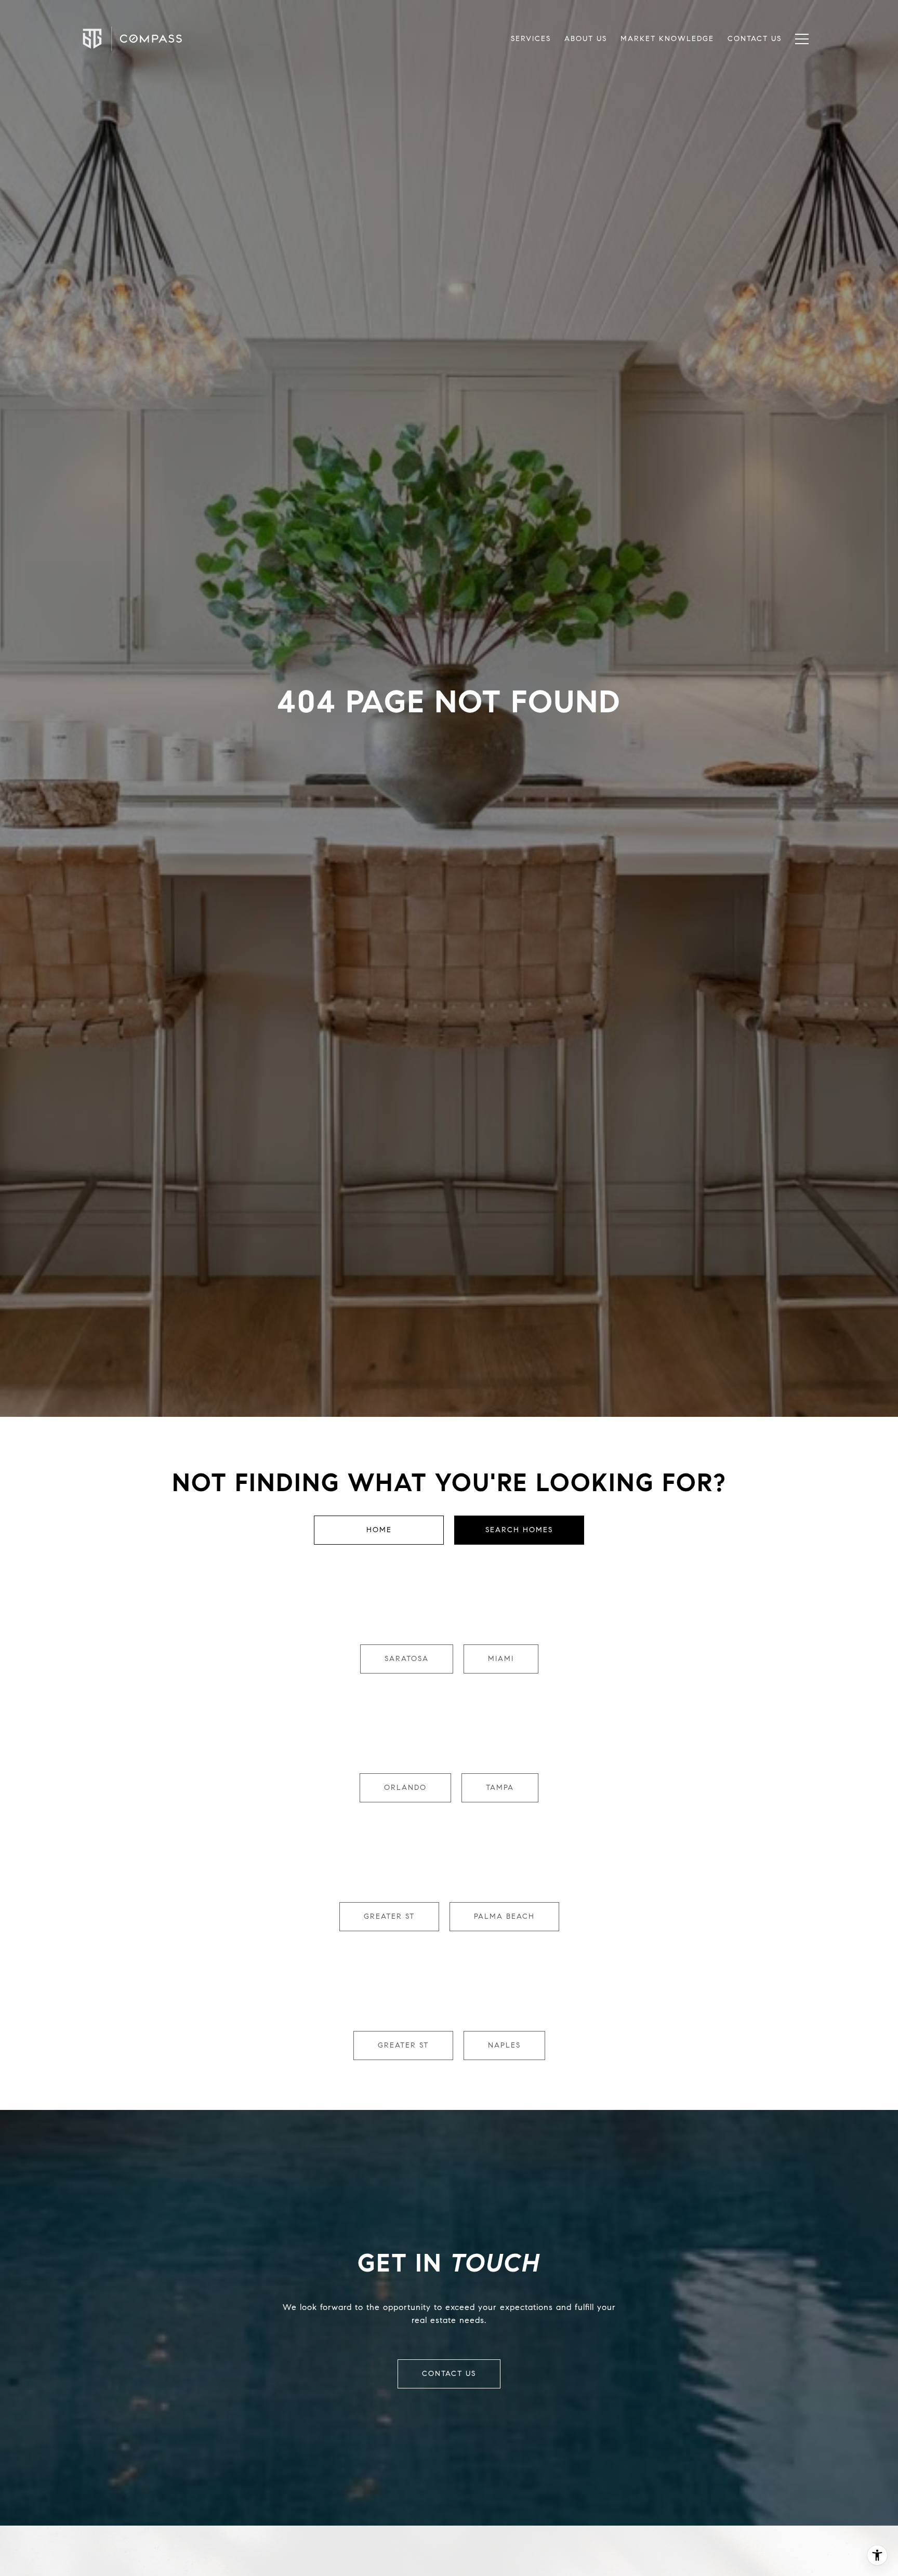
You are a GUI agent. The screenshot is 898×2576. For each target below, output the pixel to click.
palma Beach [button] (504, 1916)
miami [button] (501, 1659)
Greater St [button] (389, 1916)
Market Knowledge (667, 39)
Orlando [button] (405, 1788)
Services (531, 39)
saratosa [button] (407, 1659)
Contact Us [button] (449, 2374)
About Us (586, 39)
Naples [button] (504, 2045)
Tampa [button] (500, 1788)
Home (379, 1530)
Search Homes (519, 1530)
